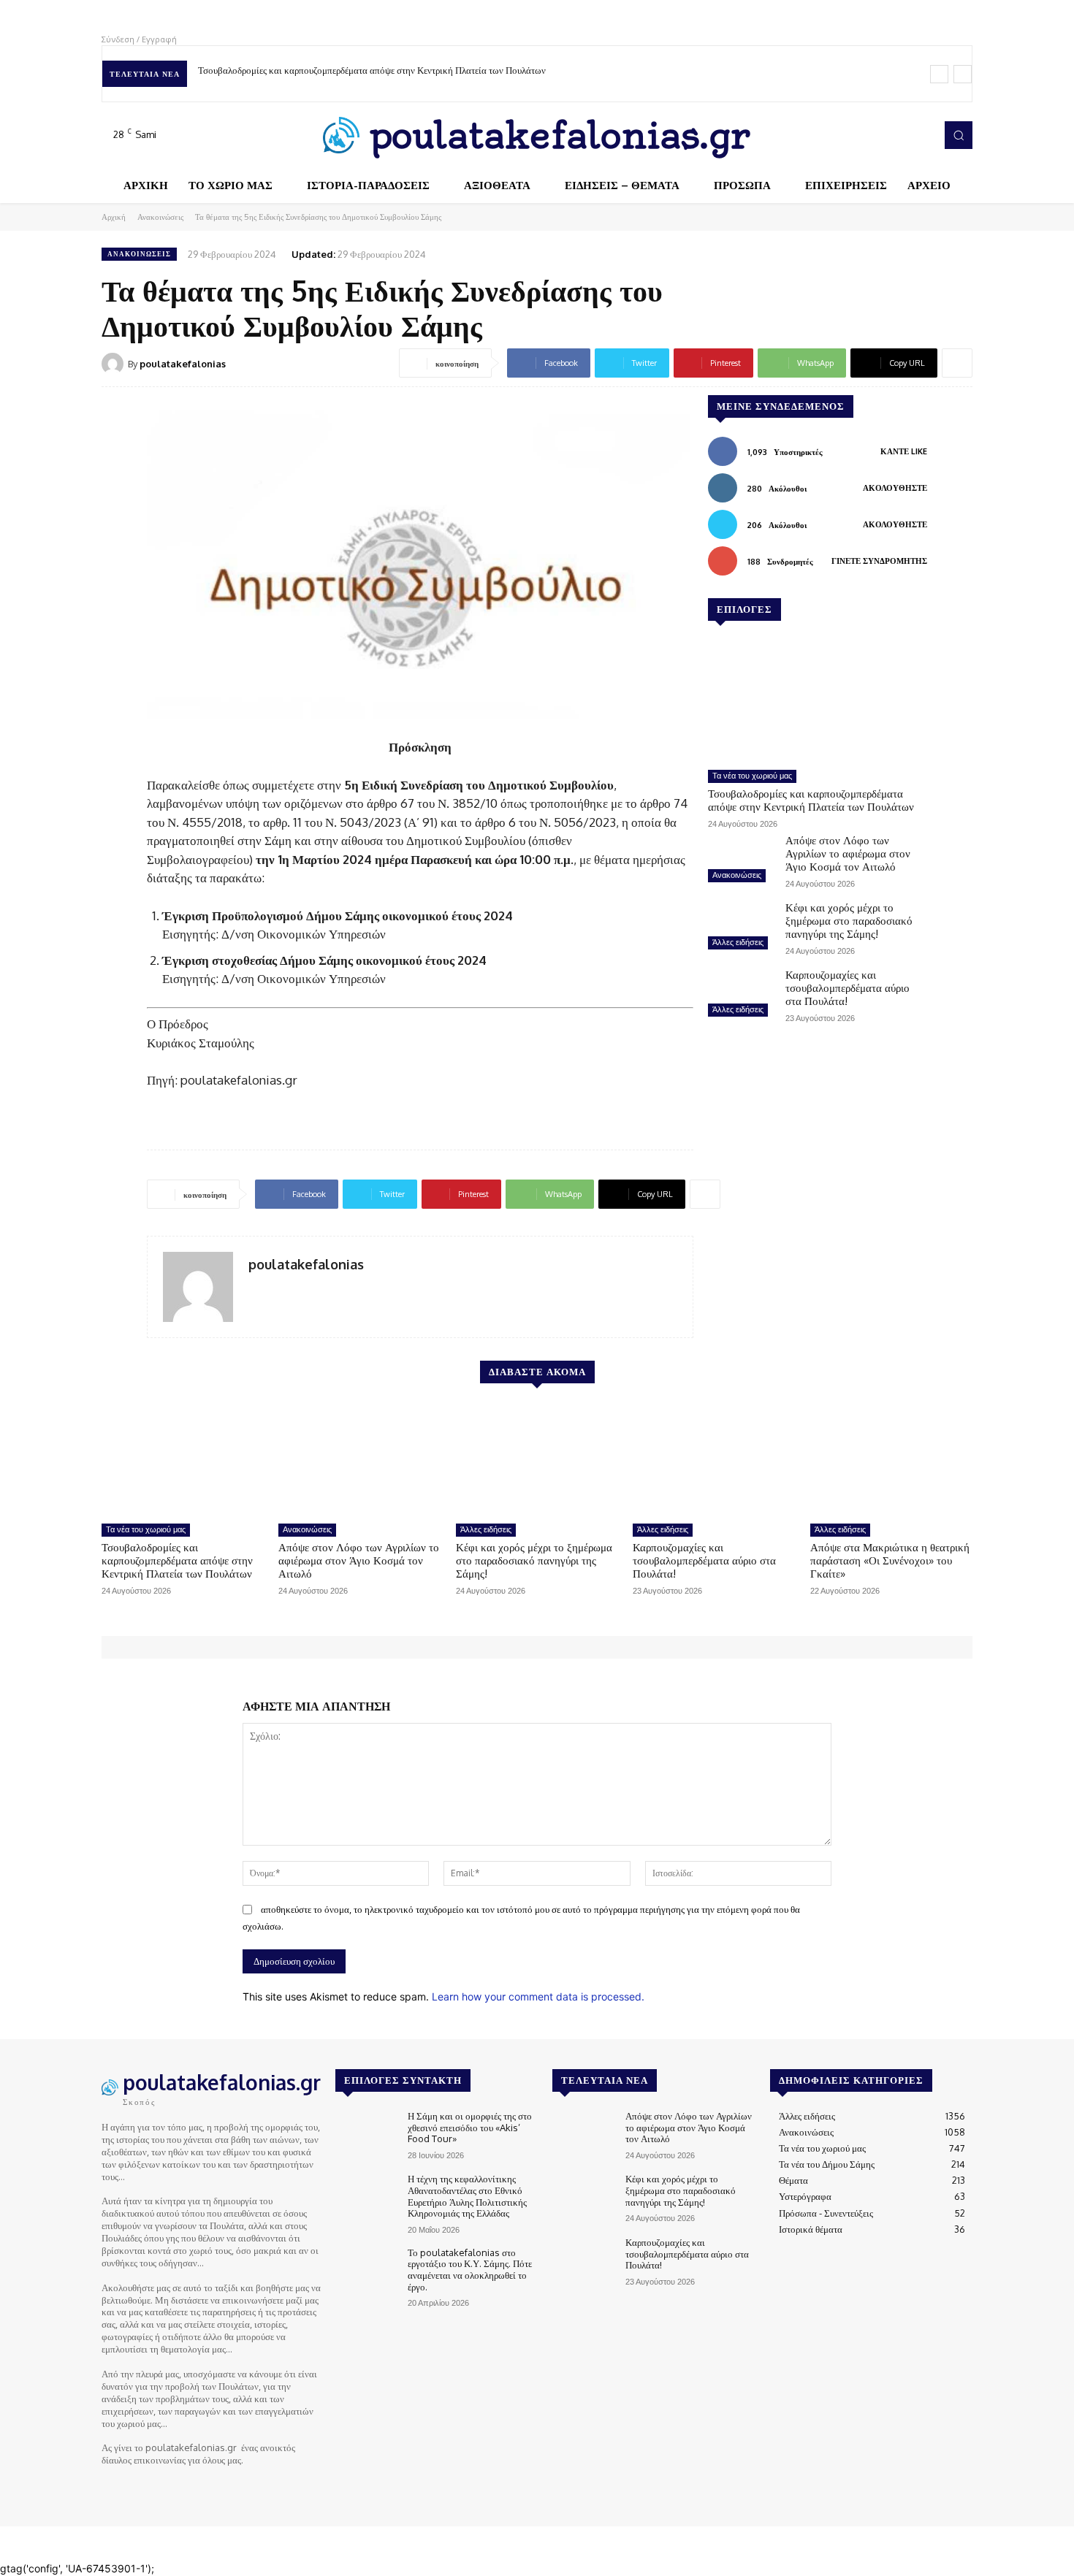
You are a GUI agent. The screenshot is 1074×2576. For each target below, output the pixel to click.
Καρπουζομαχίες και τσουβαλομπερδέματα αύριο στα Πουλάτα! (848, 988)
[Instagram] (879, 135)
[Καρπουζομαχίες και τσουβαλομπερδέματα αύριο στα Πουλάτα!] (741, 995)
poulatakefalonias (183, 364)
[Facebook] (858, 135)
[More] (957, 363)
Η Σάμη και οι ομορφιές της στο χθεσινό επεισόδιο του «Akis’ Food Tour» (470, 2127)
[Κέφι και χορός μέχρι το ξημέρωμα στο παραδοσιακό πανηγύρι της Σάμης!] (741, 928)
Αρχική (114, 217)
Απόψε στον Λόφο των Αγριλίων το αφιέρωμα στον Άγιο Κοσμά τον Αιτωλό (848, 853)
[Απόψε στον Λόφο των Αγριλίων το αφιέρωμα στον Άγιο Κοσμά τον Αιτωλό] (741, 860)
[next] (963, 74)
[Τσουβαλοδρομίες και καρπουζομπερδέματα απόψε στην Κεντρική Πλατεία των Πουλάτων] (818, 701)
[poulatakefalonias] (115, 364)
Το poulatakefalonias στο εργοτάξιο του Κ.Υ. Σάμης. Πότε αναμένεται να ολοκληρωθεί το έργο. (470, 2270)
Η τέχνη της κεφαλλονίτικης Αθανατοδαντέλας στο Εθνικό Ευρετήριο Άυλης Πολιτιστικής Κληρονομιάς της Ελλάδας (467, 2196)
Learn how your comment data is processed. (538, 1996)
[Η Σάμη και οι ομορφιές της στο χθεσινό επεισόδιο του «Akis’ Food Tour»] (366, 2135)
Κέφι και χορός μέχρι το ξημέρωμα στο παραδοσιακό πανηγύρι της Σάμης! (849, 921)
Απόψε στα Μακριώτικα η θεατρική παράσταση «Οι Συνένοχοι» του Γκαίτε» (890, 1560)
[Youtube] (920, 135)
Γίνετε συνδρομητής (879, 561)
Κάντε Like (904, 451)
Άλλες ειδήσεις (738, 942)
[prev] (939, 74)
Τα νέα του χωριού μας (752, 776)
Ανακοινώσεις (160, 217)
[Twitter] (899, 135)
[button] (959, 135)
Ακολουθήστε (895, 488)
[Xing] (254, 1289)
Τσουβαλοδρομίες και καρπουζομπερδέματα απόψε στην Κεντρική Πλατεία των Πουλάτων (372, 70)
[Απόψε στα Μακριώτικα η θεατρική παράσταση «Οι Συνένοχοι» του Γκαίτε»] (891, 1459)
